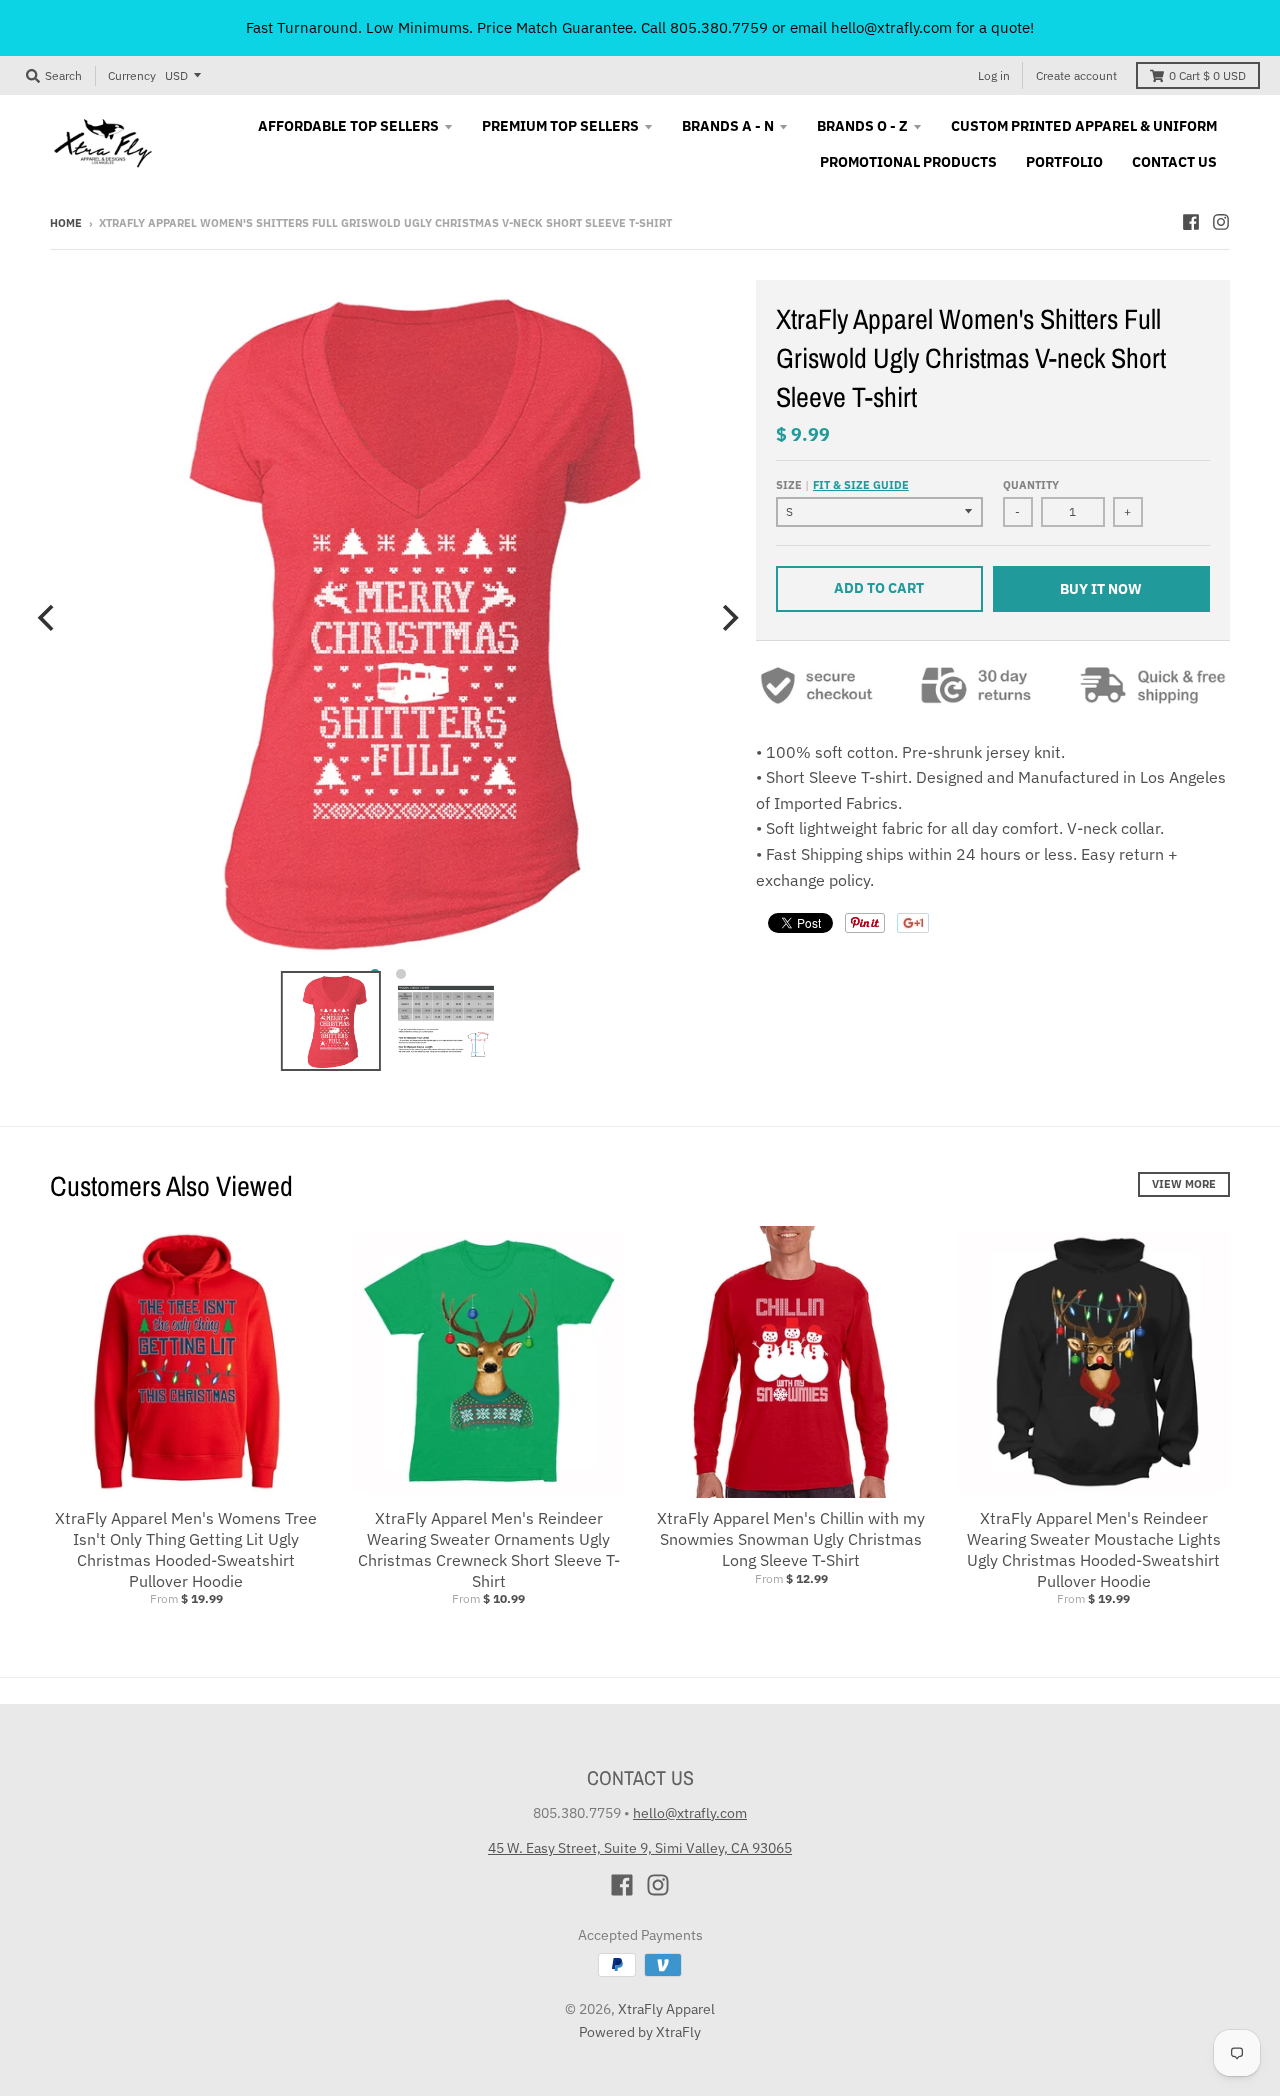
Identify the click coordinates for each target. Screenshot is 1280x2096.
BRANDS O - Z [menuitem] (862, 126)
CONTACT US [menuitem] (1174, 162)
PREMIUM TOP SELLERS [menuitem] (560, 126)
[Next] (728, 618)
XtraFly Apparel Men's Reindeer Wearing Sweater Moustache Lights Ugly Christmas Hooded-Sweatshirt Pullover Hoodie (1094, 1549)
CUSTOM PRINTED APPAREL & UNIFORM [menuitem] (1084, 126)
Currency (132, 75)
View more (1184, 1184)
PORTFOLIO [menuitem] (1064, 162)
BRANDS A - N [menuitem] (728, 126)
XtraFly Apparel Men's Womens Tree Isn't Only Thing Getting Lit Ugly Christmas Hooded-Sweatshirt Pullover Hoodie (186, 1549)
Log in (994, 75)
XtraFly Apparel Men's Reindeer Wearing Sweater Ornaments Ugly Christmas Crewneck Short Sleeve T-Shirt (489, 1549)
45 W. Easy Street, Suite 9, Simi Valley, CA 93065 (640, 1848)
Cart (1207, 75)
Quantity (1031, 485)
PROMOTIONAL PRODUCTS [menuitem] (908, 162)
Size (842, 485)
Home (66, 223)
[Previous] (48, 618)
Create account (1076, 75)
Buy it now (1101, 589)
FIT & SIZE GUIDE (861, 485)
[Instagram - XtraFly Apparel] (1221, 222)
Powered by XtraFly (640, 2032)
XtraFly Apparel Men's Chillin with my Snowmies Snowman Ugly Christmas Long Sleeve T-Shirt (791, 1539)
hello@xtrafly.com (690, 1813)
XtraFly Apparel (666, 2009)
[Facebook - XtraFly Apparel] (1191, 222)
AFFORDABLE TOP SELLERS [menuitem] (348, 126)
